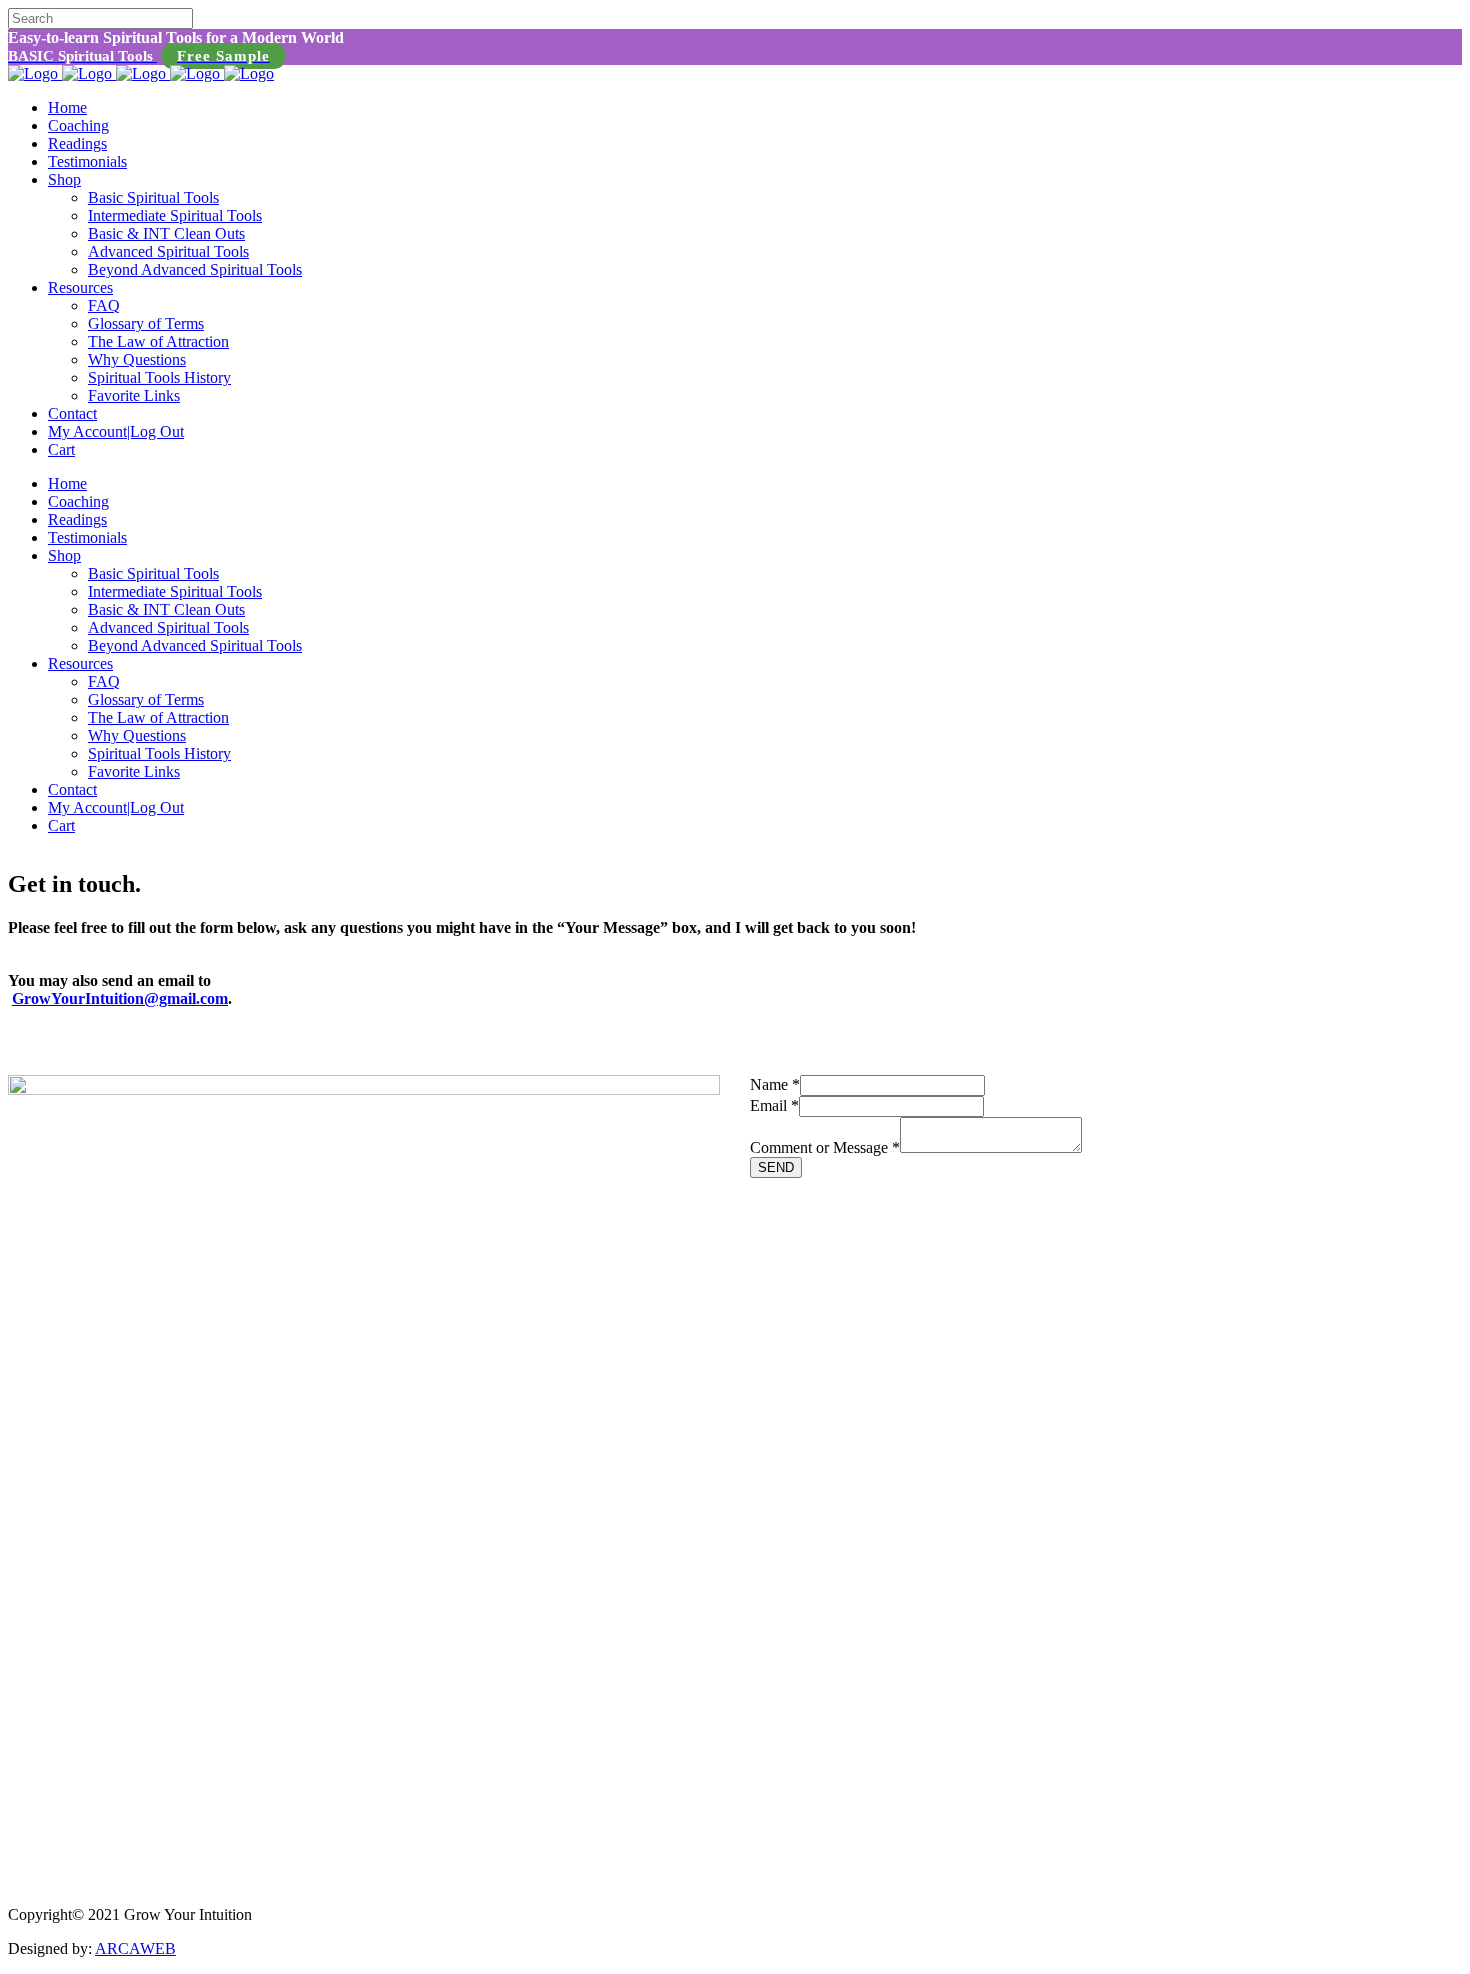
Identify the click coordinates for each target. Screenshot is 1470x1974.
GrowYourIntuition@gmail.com (120, 998)
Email (774, 1105)
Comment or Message (825, 1147)
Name (775, 1084)
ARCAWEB (135, 1948)
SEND (776, 1167)
